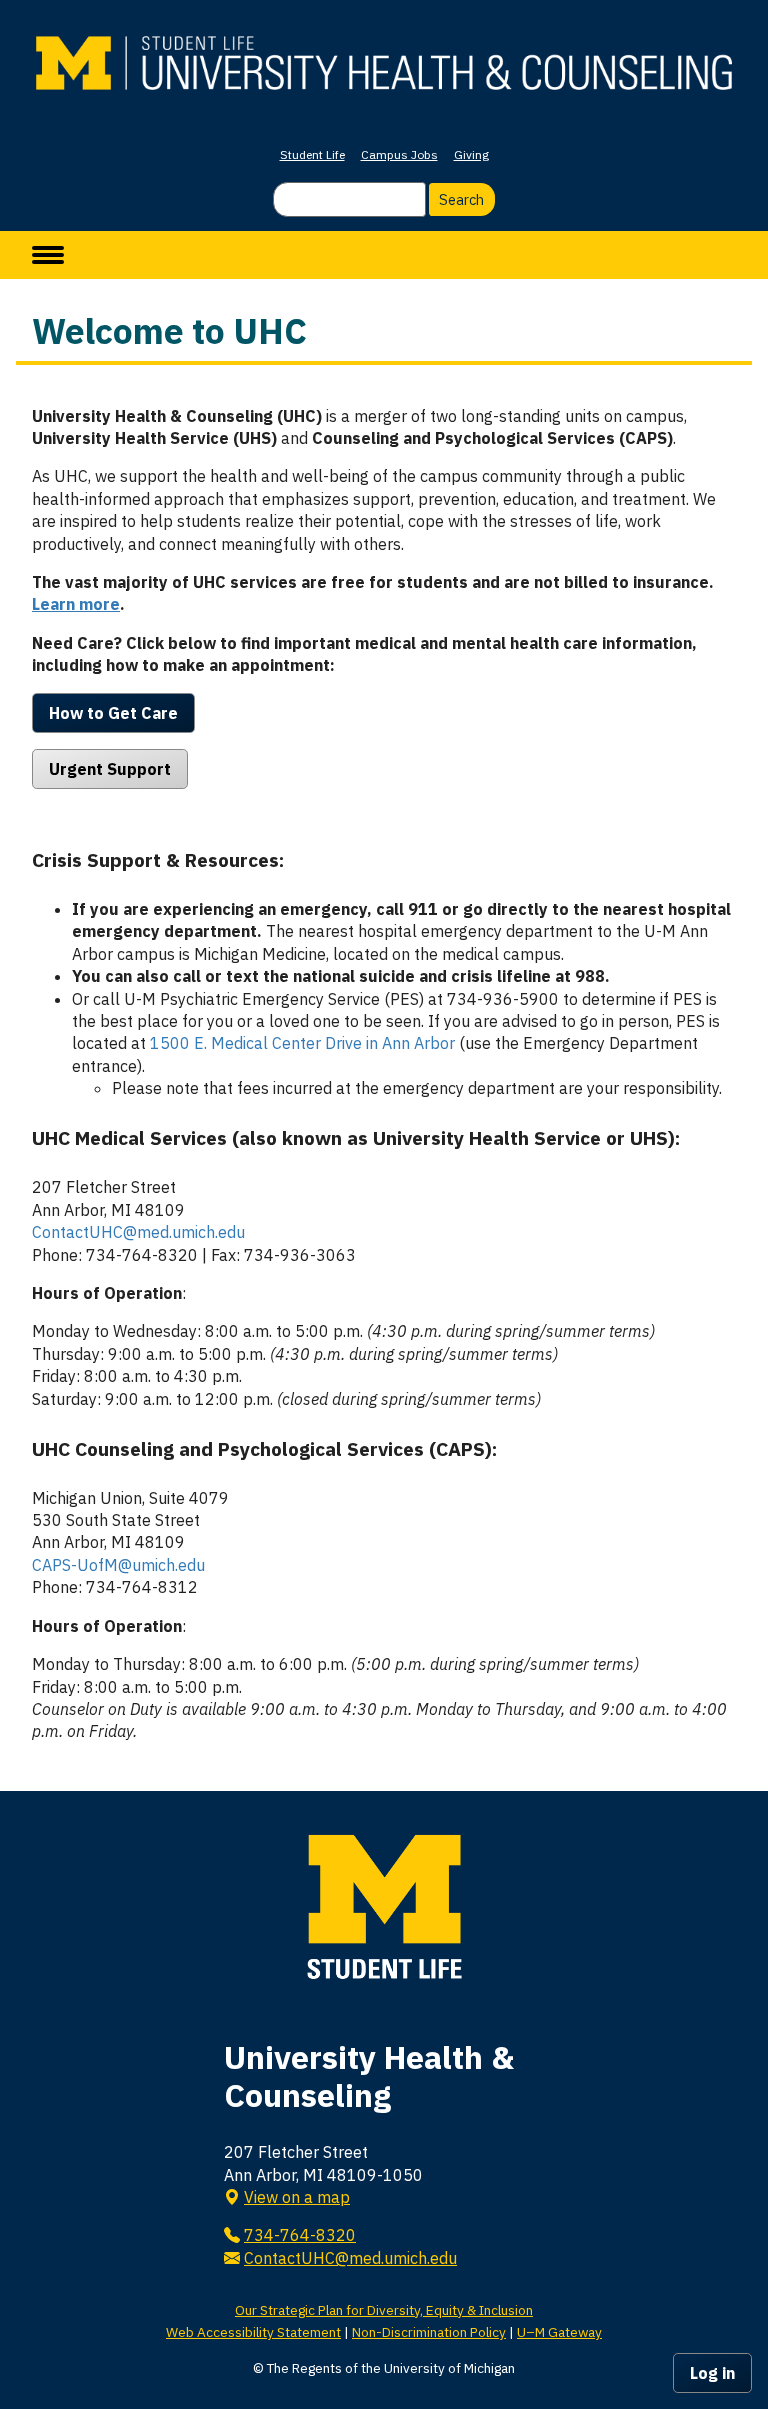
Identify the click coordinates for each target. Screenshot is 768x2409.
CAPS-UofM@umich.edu (118, 1565)
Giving (471, 154)
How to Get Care (113, 713)
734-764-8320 (300, 2235)
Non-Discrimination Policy (429, 2332)
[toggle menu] (48, 255)
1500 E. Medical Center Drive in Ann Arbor (302, 1043)
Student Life (312, 154)
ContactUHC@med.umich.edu (138, 1232)
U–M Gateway (559, 2332)
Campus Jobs (399, 154)
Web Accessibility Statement (253, 2332)
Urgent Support (110, 769)
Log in (712, 2373)
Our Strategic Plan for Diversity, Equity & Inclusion (384, 2310)
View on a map (297, 2197)
